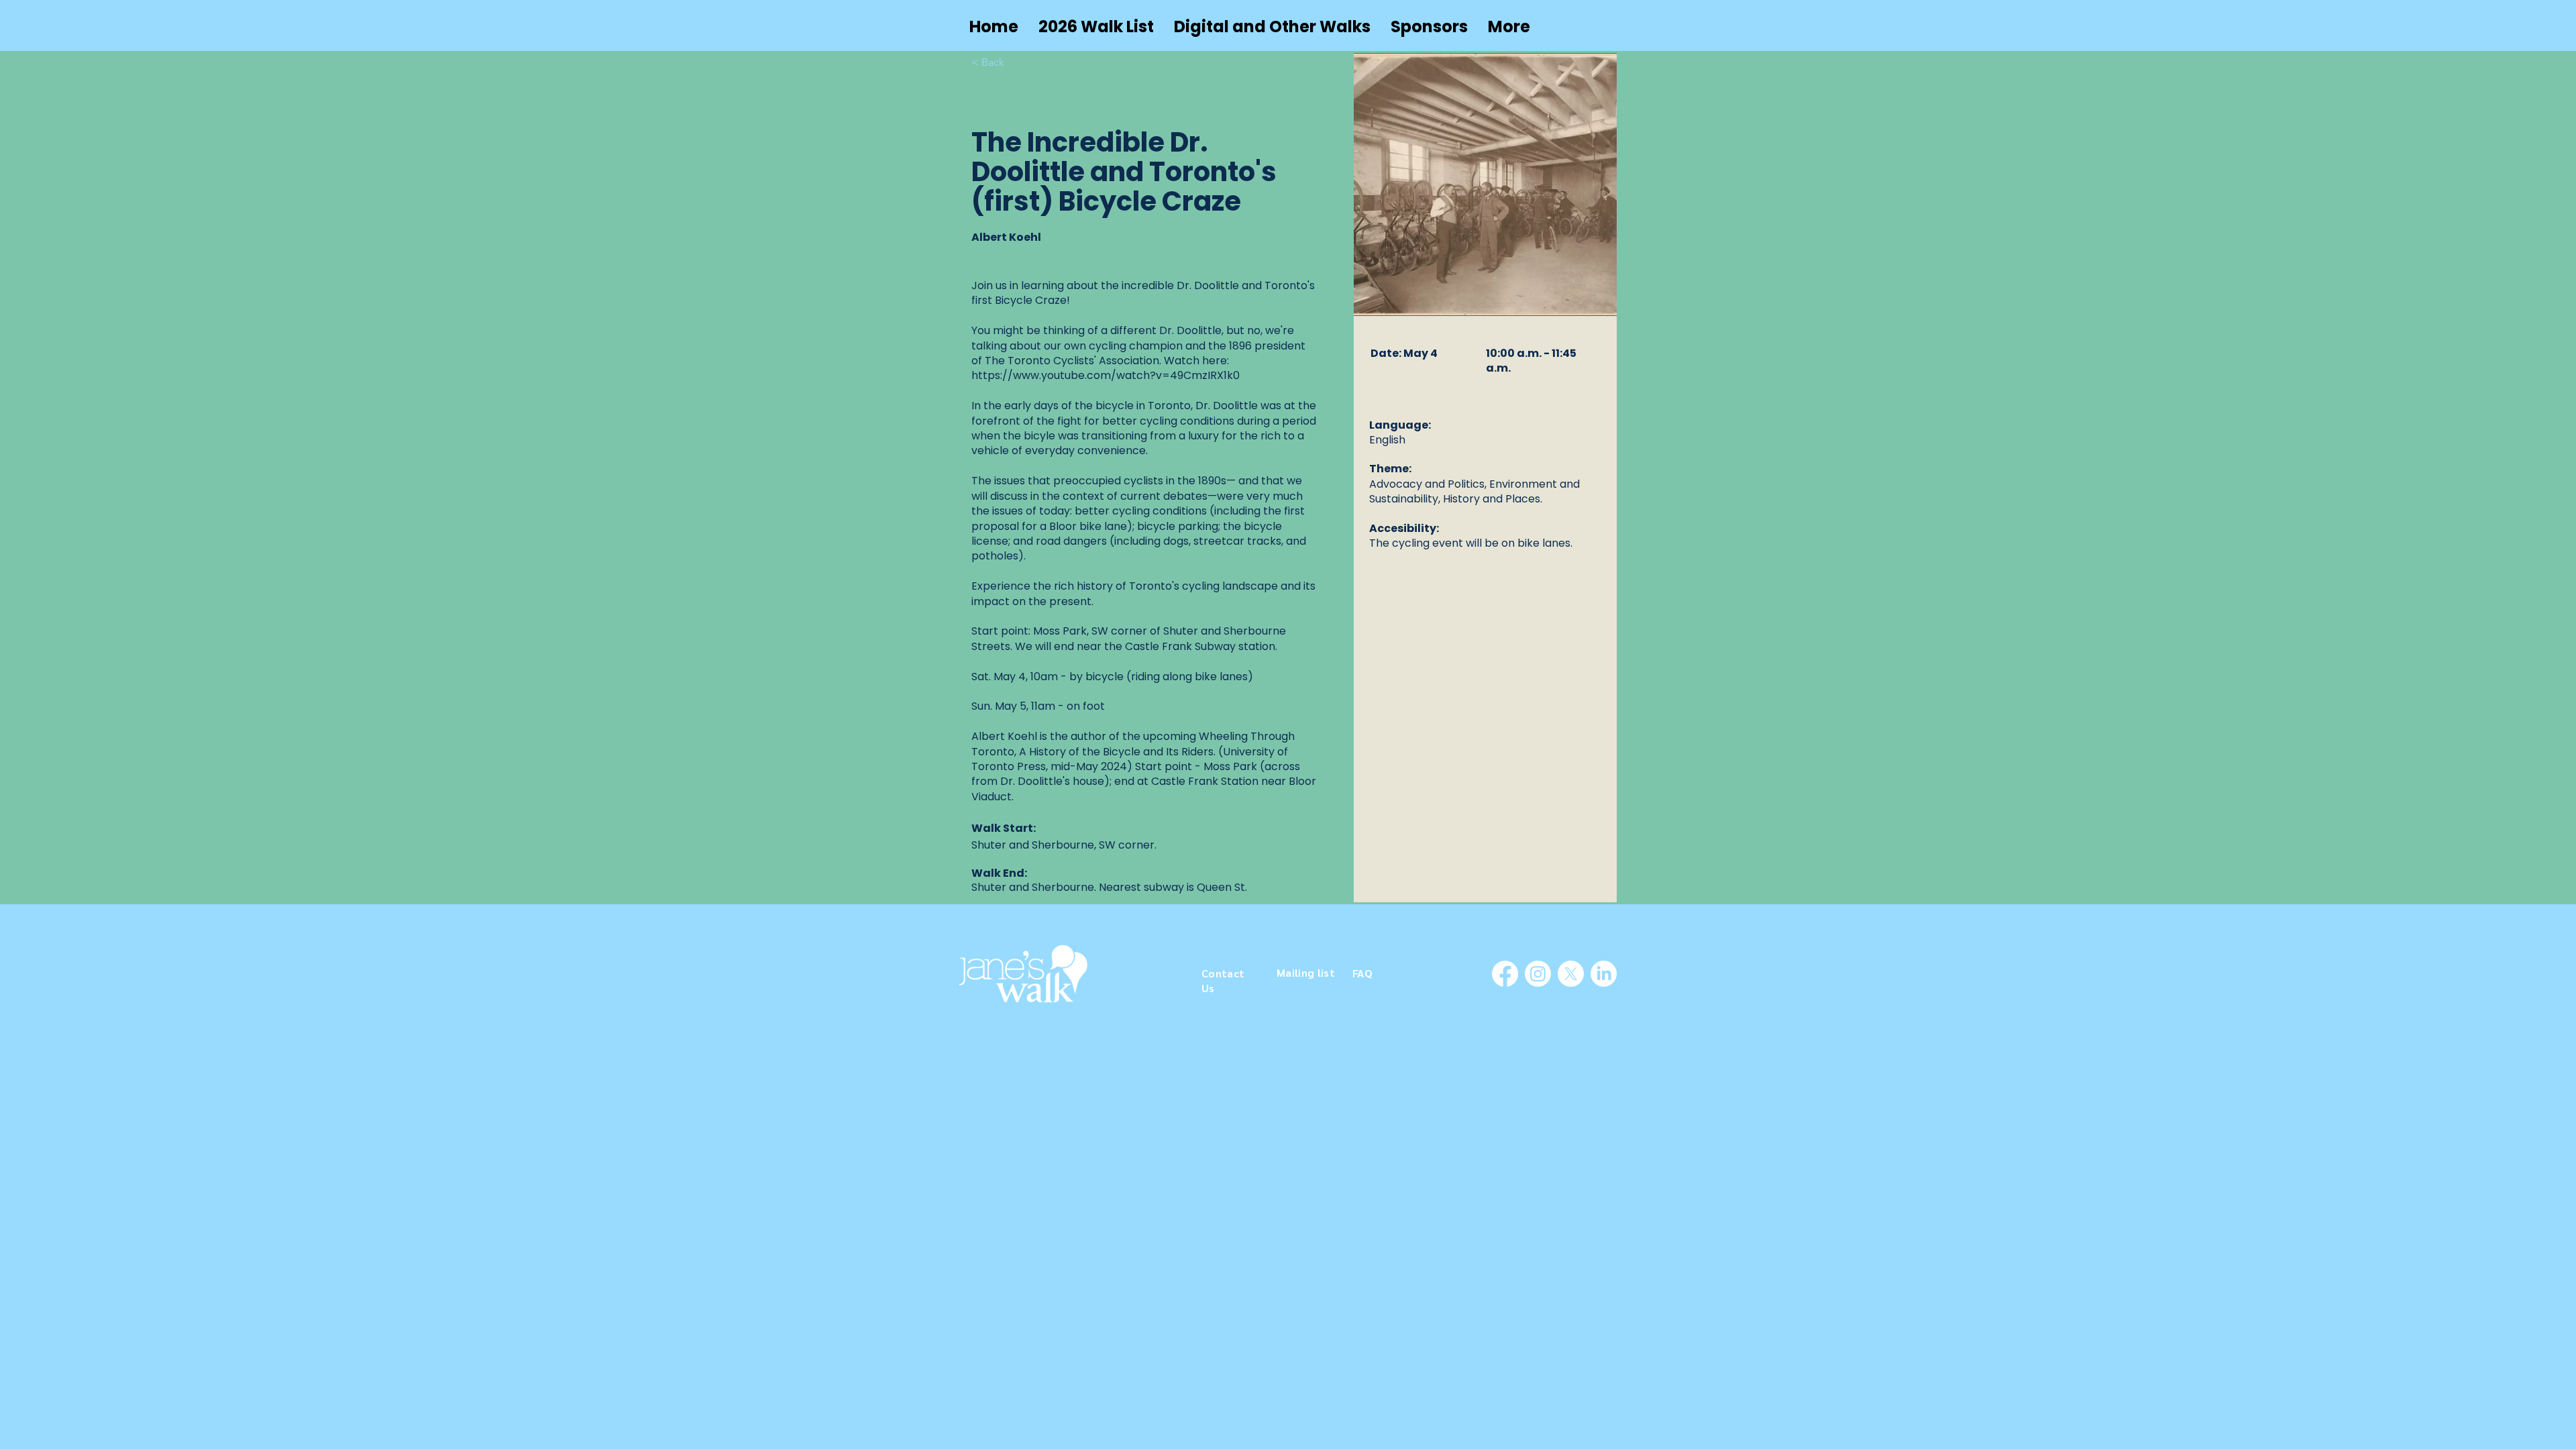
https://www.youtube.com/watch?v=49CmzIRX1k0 (1106, 375)
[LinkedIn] (1604, 974)
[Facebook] (1505, 974)
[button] (1272, 27)
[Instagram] (1538, 974)
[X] (1571, 974)
